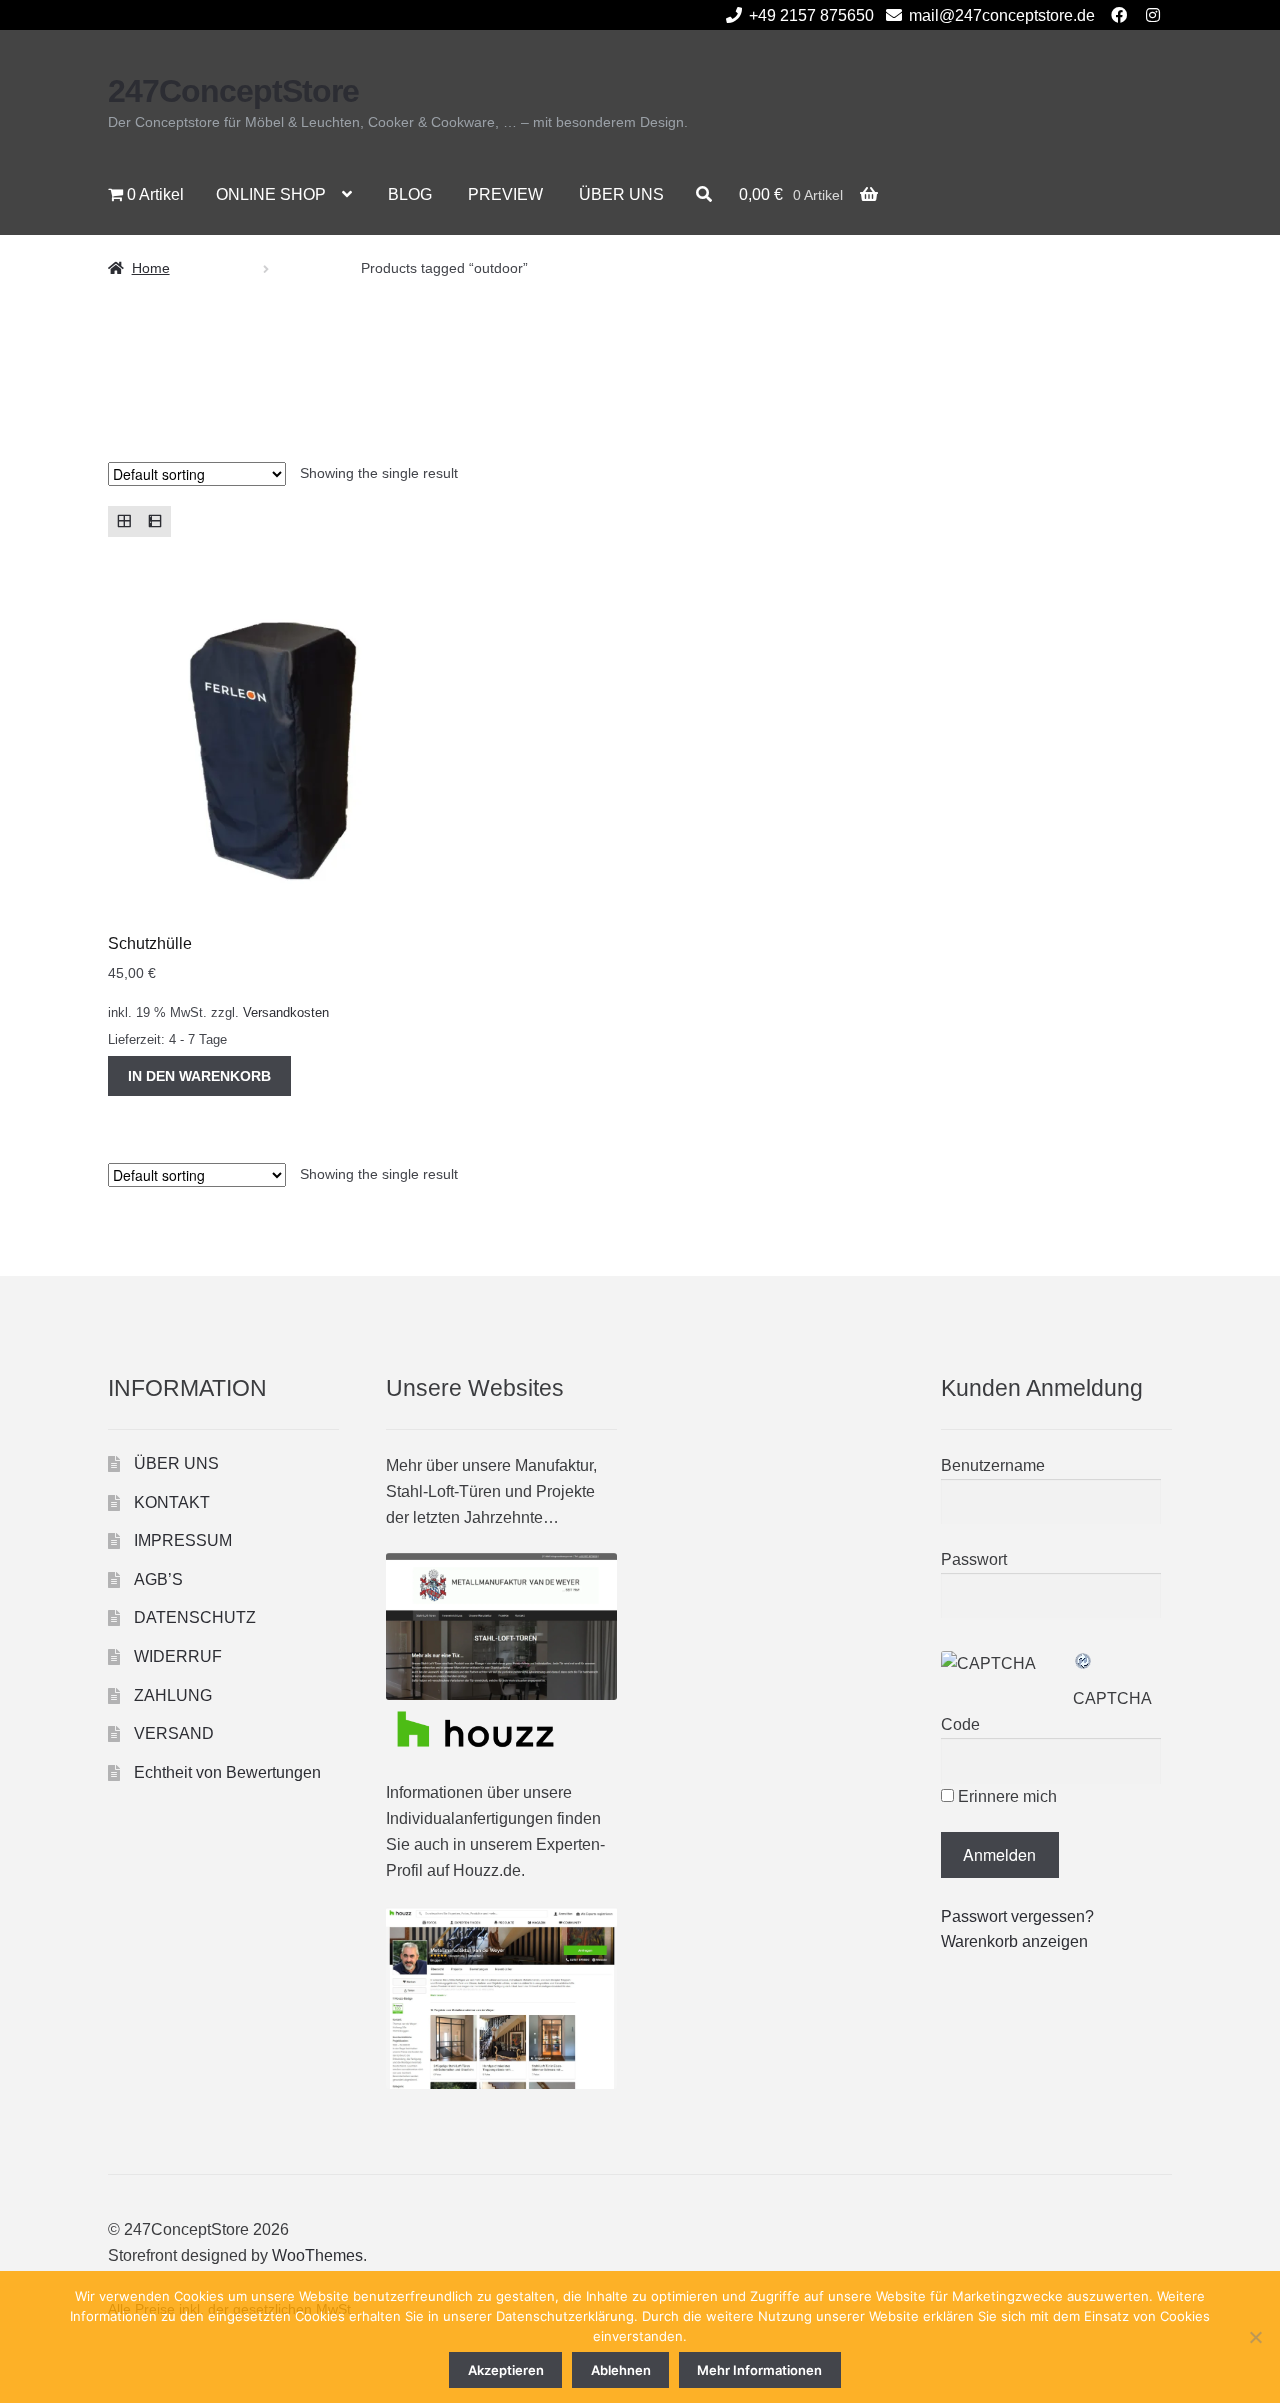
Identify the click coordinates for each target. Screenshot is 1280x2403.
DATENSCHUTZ (195, 1617)
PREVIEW (505, 194)
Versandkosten (286, 1013)
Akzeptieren (506, 2370)
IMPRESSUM (183, 1540)
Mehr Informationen (759, 2370)
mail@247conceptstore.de (1002, 15)
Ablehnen (621, 2370)
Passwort (974, 1559)
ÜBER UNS (621, 194)
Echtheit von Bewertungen (227, 1772)
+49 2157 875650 (811, 15)
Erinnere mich (1005, 1796)
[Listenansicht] (154, 521)
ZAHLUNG (173, 1695)
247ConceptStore (233, 91)
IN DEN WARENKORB (199, 1076)
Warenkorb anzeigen (1014, 1941)
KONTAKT (172, 1502)
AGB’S (158, 1579)
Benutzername (993, 1465)
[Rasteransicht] (123, 521)
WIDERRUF (178, 1656)
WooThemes (317, 2255)
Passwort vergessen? (1017, 1916)
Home (151, 268)
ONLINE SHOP (271, 194)
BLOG (410, 194)
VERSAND (174, 1733)
